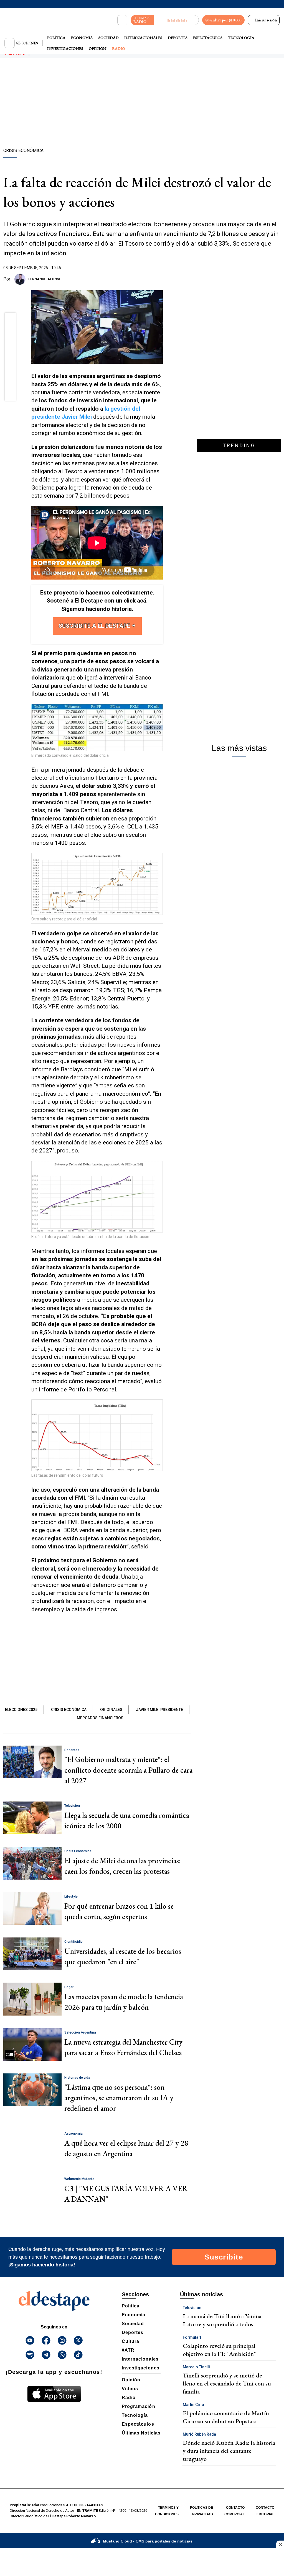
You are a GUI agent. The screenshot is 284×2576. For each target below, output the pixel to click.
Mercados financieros (100, 1718)
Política (56, 38)
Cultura (130, 2341)
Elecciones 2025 (21, 1710)
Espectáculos (208, 38)
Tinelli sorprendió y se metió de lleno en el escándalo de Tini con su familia (227, 2383)
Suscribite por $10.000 (223, 20)
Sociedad (109, 38)
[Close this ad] (280, 2544)
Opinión (98, 48)
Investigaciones (65, 48)
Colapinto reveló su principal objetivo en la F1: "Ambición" (219, 2350)
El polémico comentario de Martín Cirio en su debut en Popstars (226, 2417)
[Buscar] (122, 20)
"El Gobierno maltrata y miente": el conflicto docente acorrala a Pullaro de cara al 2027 (128, 1770)
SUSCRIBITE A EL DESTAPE (95, 626)
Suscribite (224, 2257)
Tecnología (241, 38)
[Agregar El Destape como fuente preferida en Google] (161, 279)
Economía (82, 38)
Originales (111, 1710)
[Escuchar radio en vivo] (176, 20)
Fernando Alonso (45, 279)
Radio (119, 48)
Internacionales (143, 38)
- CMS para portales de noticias (148, 2541)
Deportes (178, 38)
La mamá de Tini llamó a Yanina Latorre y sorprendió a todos (222, 2320)
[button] (10, 320)
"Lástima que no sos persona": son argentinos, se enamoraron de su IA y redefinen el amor (119, 2098)
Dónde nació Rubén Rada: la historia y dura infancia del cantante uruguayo (229, 2451)
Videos (130, 2389)
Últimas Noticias (141, 2433)
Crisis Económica (69, 1710)
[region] (142, 104)
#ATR (128, 2350)
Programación (139, 2406)
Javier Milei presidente (159, 1710)
